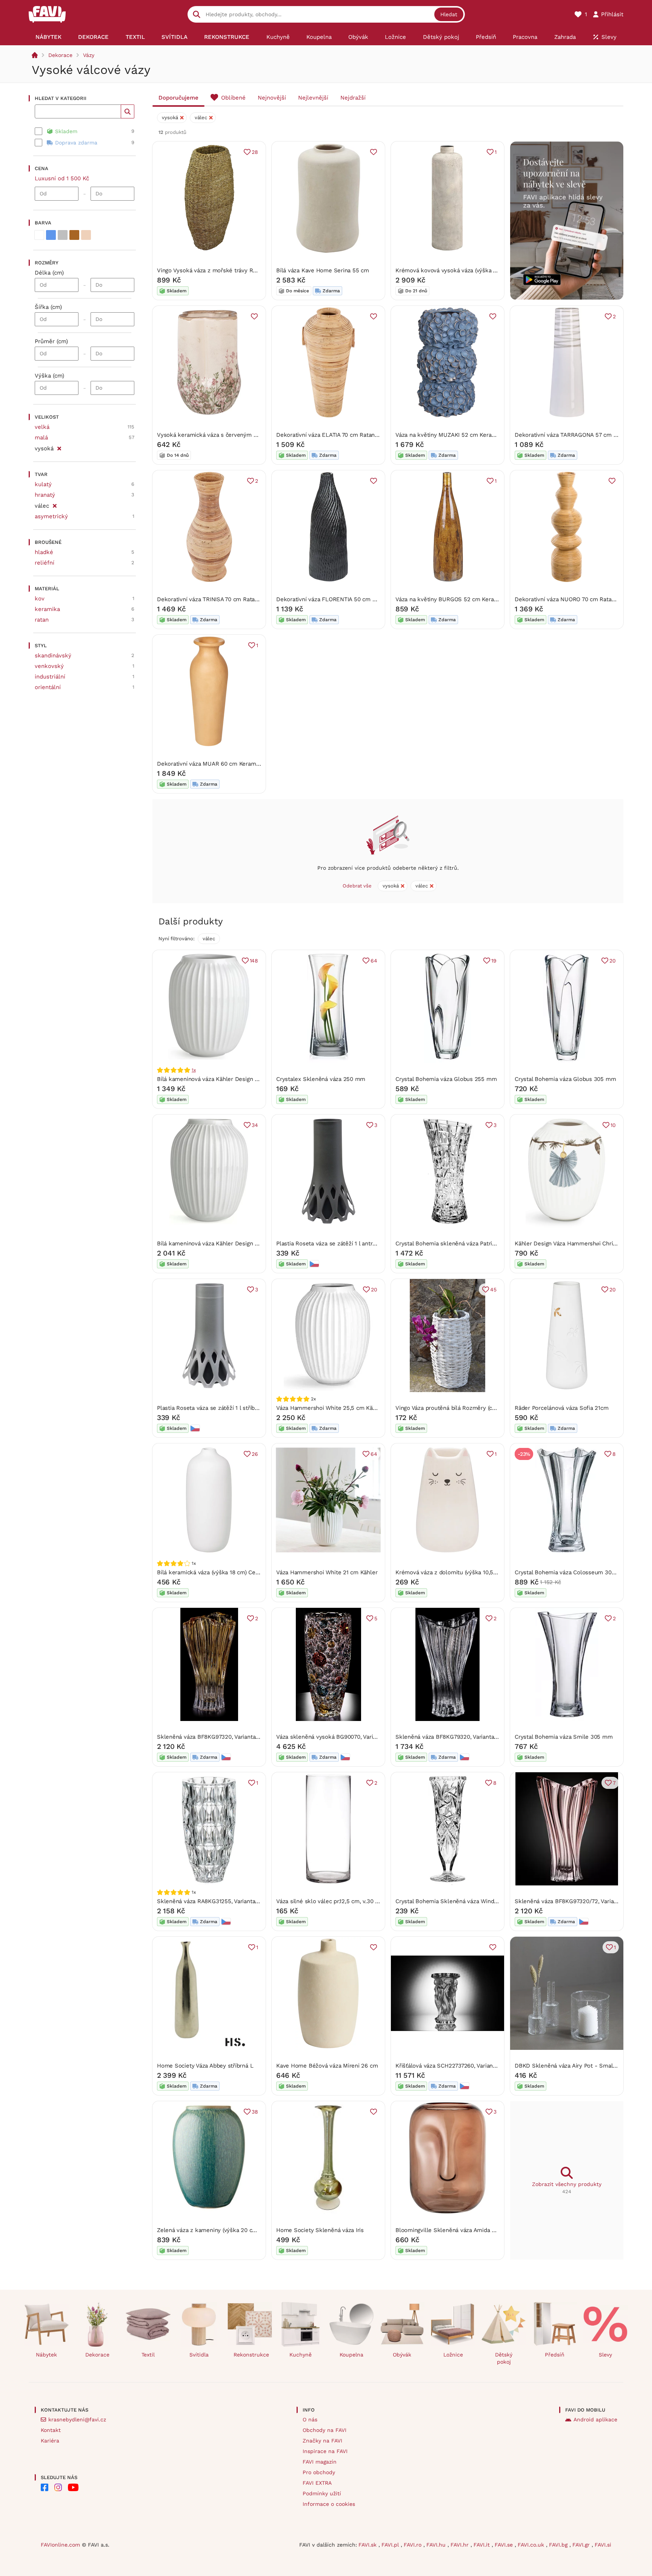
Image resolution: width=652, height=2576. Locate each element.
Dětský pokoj (504, 2358)
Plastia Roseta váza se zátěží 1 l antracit (329, 1243)
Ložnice (453, 2355)
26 (255, 1454)
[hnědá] (74, 235)
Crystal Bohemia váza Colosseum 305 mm (571, 1572)
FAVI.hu (437, 2545)
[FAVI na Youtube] (73, 2487)
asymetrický (51, 516)
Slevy (605, 2355)
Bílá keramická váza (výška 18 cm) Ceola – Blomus (224, 1572)
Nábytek (46, 2355)
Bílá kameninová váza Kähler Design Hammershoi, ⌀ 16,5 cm (237, 1079)
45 (493, 1290)
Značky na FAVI (322, 2441)
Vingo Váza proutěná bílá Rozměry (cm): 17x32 (456, 1408)
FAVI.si (603, 2545)
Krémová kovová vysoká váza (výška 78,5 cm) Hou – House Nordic (483, 270)
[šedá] (63, 235)
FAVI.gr (582, 2545)
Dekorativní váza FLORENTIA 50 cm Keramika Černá (345, 599)
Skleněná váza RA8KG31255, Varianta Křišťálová (220, 1901)
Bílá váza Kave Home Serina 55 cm (323, 270)
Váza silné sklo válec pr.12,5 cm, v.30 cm (330, 1901)
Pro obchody (319, 2472)
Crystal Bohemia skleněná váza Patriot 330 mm (458, 1243)
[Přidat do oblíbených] (374, 152)
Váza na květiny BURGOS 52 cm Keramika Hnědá (460, 599)
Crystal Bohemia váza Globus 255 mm (446, 1079)
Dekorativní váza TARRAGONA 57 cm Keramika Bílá (582, 435)
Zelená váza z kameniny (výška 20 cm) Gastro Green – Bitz (235, 2230)
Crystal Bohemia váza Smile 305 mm (564, 1737)
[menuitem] (48, 37)
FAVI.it (483, 2545)
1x (194, 1070)
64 (374, 961)
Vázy (89, 55)
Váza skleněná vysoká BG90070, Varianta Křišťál (340, 1737)
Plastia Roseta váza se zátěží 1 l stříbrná (210, 1408)
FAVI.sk (368, 2545)
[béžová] (86, 235)
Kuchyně (301, 2355)
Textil (148, 2355)
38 (255, 2112)
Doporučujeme (178, 98)
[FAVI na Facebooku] (45, 2487)
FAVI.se (505, 2545)
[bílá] (39, 235)
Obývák (402, 2355)
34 (255, 1125)
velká (42, 427)
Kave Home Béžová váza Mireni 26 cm (327, 2066)
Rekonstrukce (251, 2355)
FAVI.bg (559, 2545)
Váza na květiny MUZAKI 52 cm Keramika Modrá (459, 435)
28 (255, 152)
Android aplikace (595, 2419)
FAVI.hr (461, 2545)
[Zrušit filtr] (59, 447)
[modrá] (51, 235)
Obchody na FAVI (324, 2430)
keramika (47, 609)
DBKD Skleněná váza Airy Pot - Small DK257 (574, 2066)
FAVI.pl (391, 2545)
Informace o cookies (329, 2504)
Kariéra (50, 2441)
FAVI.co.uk (532, 2545)
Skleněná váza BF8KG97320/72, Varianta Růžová (579, 1901)
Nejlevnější (313, 98)
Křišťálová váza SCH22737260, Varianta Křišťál (456, 2066)
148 (254, 961)
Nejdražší (353, 98)
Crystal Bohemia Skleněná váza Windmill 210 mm (461, 1901)
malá (41, 438)
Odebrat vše (357, 886)
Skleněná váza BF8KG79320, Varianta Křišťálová (459, 1737)
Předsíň (555, 2355)
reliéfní (45, 563)
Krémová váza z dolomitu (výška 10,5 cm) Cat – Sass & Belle (476, 1572)
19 (494, 961)
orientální (48, 687)
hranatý (45, 495)
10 (613, 1125)
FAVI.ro (414, 2545)
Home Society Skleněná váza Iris (320, 2230)
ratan (42, 620)
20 (613, 961)
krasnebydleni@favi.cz (77, 2419)
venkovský (49, 666)
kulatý (43, 484)
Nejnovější (272, 98)
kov (40, 599)
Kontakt (51, 2430)
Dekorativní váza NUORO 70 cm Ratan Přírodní (576, 599)
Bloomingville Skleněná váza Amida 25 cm (452, 2230)
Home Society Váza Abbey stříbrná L (205, 2066)
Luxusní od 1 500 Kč (62, 178)
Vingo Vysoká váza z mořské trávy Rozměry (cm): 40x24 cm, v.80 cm (248, 270)
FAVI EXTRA (317, 2483)
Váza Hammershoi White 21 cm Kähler (327, 1572)
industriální (50, 677)
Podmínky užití (322, 2493)
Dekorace (60, 55)
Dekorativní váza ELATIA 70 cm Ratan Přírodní (337, 435)
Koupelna (351, 2355)
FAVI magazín (320, 2462)
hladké (44, 552)
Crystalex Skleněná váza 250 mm (321, 1079)
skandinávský (53, 656)
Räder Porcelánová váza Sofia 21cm (562, 1408)
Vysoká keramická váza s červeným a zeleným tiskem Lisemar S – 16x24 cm (259, 435)
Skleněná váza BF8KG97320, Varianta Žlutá (214, 1737)
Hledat (449, 14)
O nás (310, 2419)
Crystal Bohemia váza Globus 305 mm (565, 1079)
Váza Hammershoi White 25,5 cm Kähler (330, 1408)
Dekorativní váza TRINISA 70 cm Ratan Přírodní (219, 599)
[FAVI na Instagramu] (58, 2487)
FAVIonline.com (60, 2545)
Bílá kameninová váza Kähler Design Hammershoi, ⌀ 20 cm (235, 1243)
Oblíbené (233, 98)
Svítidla (199, 2355)
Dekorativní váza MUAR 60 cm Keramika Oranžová (224, 764)
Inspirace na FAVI (325, 2451)
